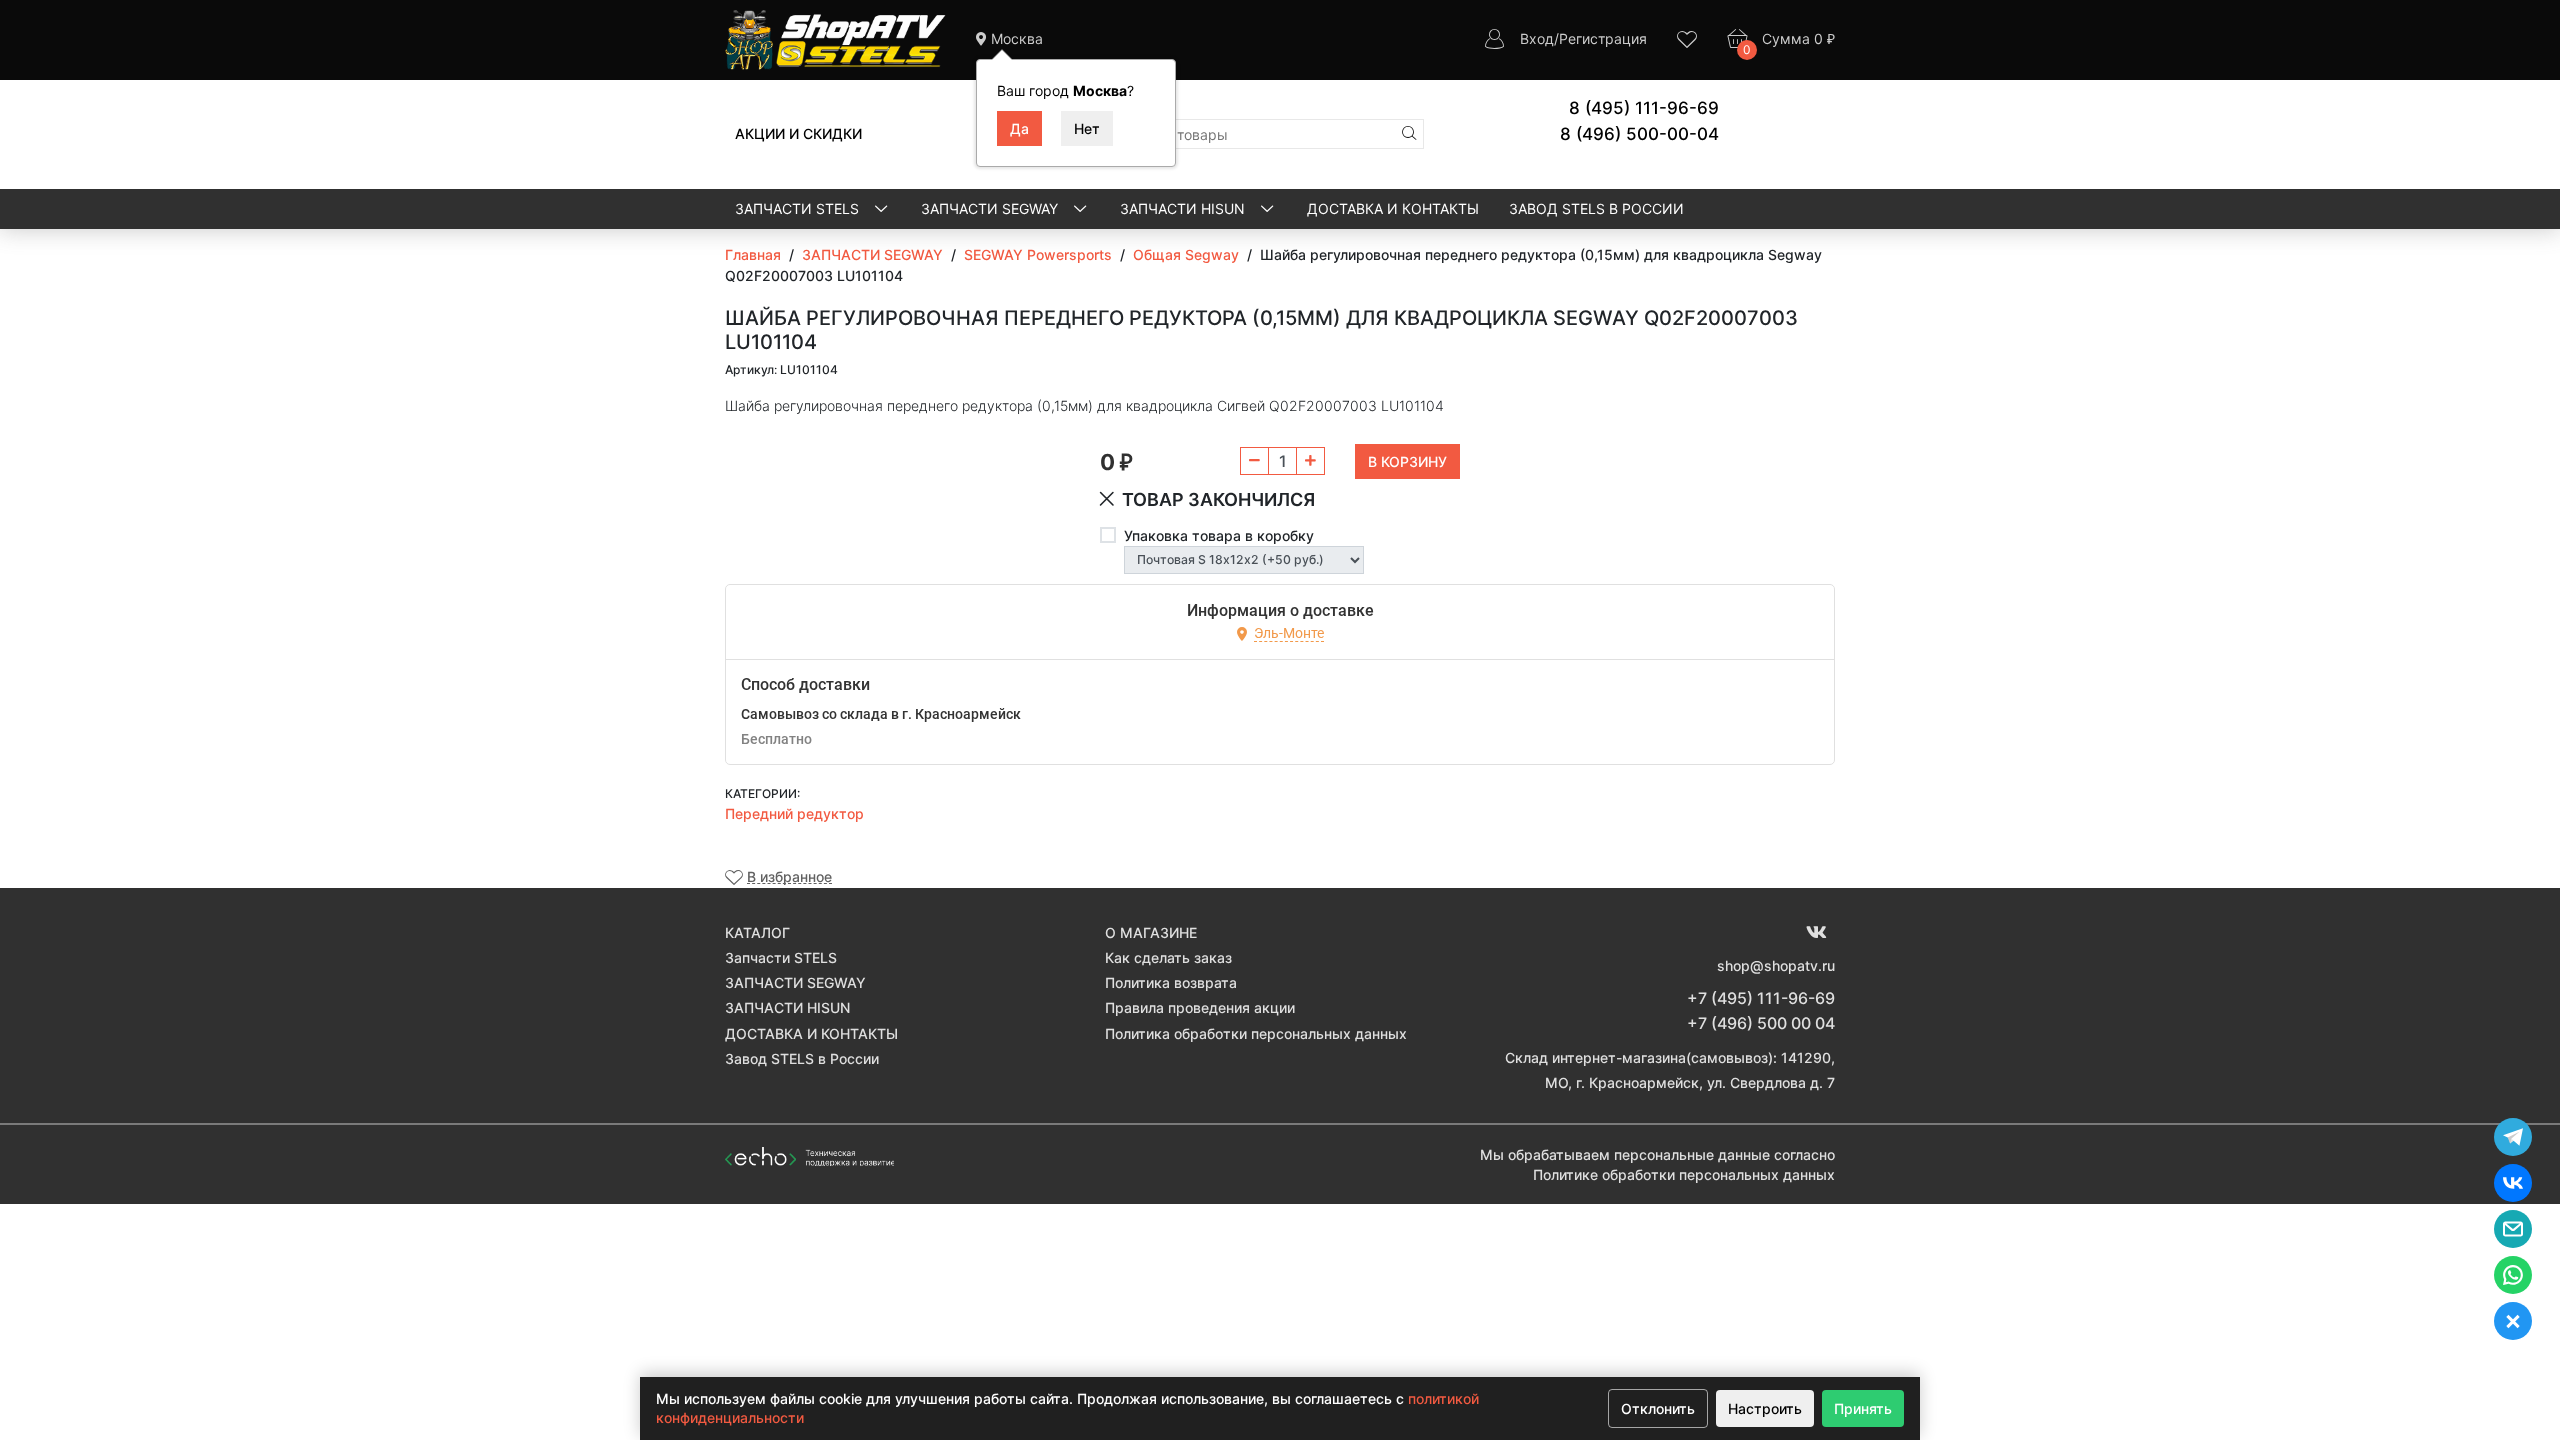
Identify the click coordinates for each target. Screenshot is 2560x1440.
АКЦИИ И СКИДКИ (798, 133)
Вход (1537, 38)
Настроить (1765, 1408)
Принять (1863, 1408)
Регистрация (1603, 38)
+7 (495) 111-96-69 (1761, 998)
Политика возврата (1171, 982)
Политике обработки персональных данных (1684, 1174)
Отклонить (1658, 1408)
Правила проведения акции (1200, 1007)
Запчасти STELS (799, 208)
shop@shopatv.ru (1776, 965)
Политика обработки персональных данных (1256, 1033)
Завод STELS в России (1596, 208)
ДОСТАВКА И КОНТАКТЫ (1393, 208)
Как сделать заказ (1168, 957)
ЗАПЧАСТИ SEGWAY (991, 208)
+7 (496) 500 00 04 (1761, 1023)
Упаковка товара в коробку (1219, 535)
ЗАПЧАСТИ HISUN (1184, 208)
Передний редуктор (794, 813)
